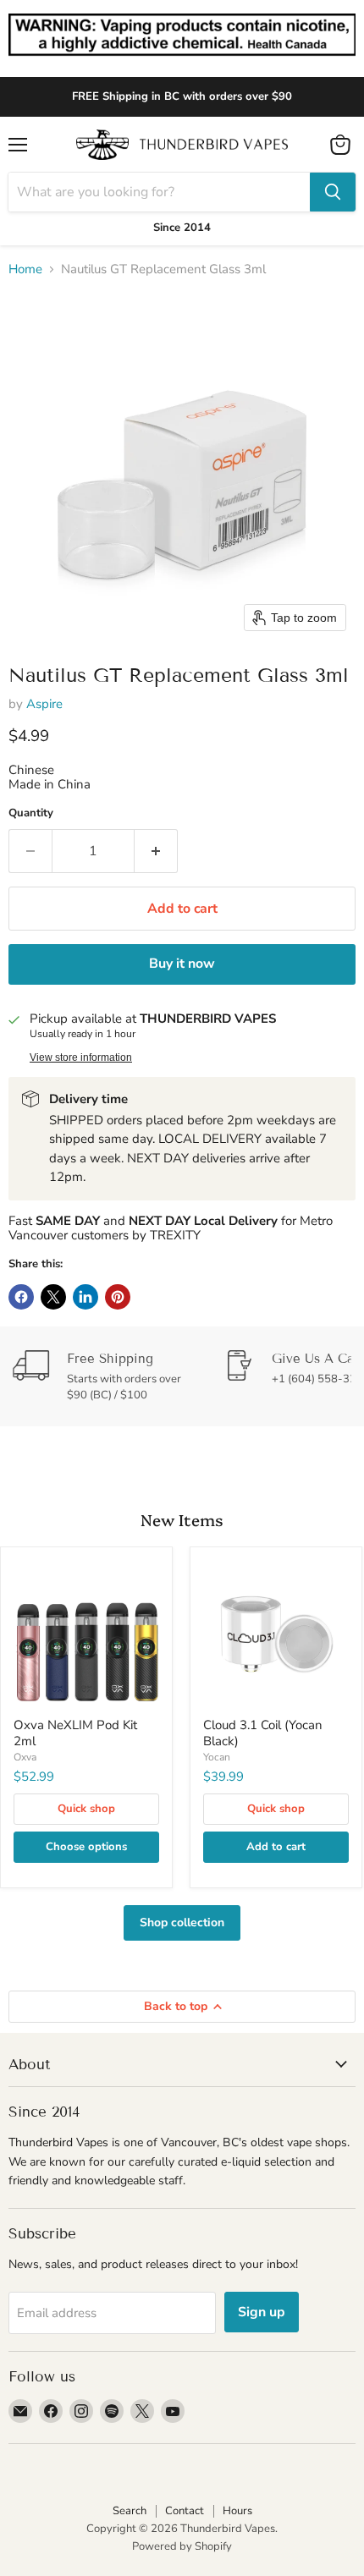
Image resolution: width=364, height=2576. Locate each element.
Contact (185, 2511)
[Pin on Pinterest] (118, 1297)
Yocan (217, 1757)
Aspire (44, 704)
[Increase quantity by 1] (156, 851)
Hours (237, 2511)
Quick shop (86, 1809)
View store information (81, 1057)
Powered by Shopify (182, 2546)
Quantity (31, 813)
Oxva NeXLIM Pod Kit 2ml (75, 1733)
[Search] (333, 192)
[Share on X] (53, 1297)
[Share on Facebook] (21, 1297)
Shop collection (182, 1922)
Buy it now (182, 964)
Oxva (25, 1757)
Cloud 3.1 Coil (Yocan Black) (263, 1733)
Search (130, 2511)
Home (25, 269)
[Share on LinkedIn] (85, 1297)
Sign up (262, 2312)
